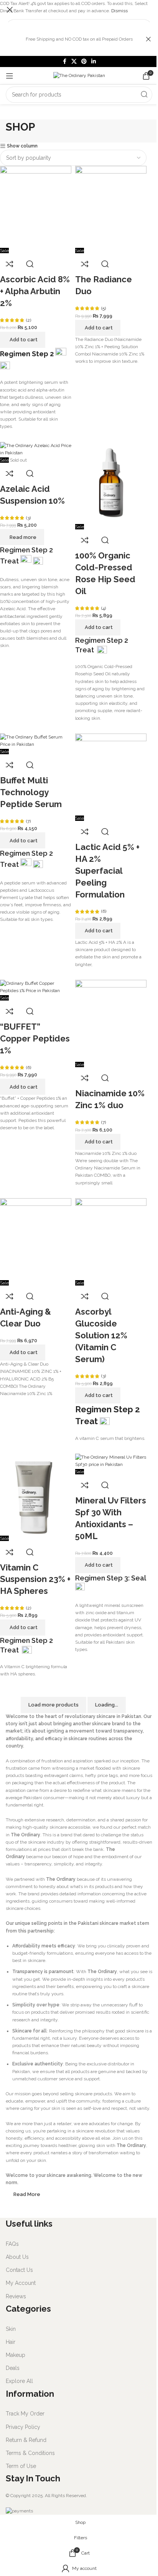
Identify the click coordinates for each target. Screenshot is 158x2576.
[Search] (144, 95)
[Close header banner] (148, 39)
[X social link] (74, 61)
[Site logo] (79, 75)
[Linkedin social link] (94, 61)
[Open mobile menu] (10, 76)
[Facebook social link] (64, 61)
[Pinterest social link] (84, 61)
